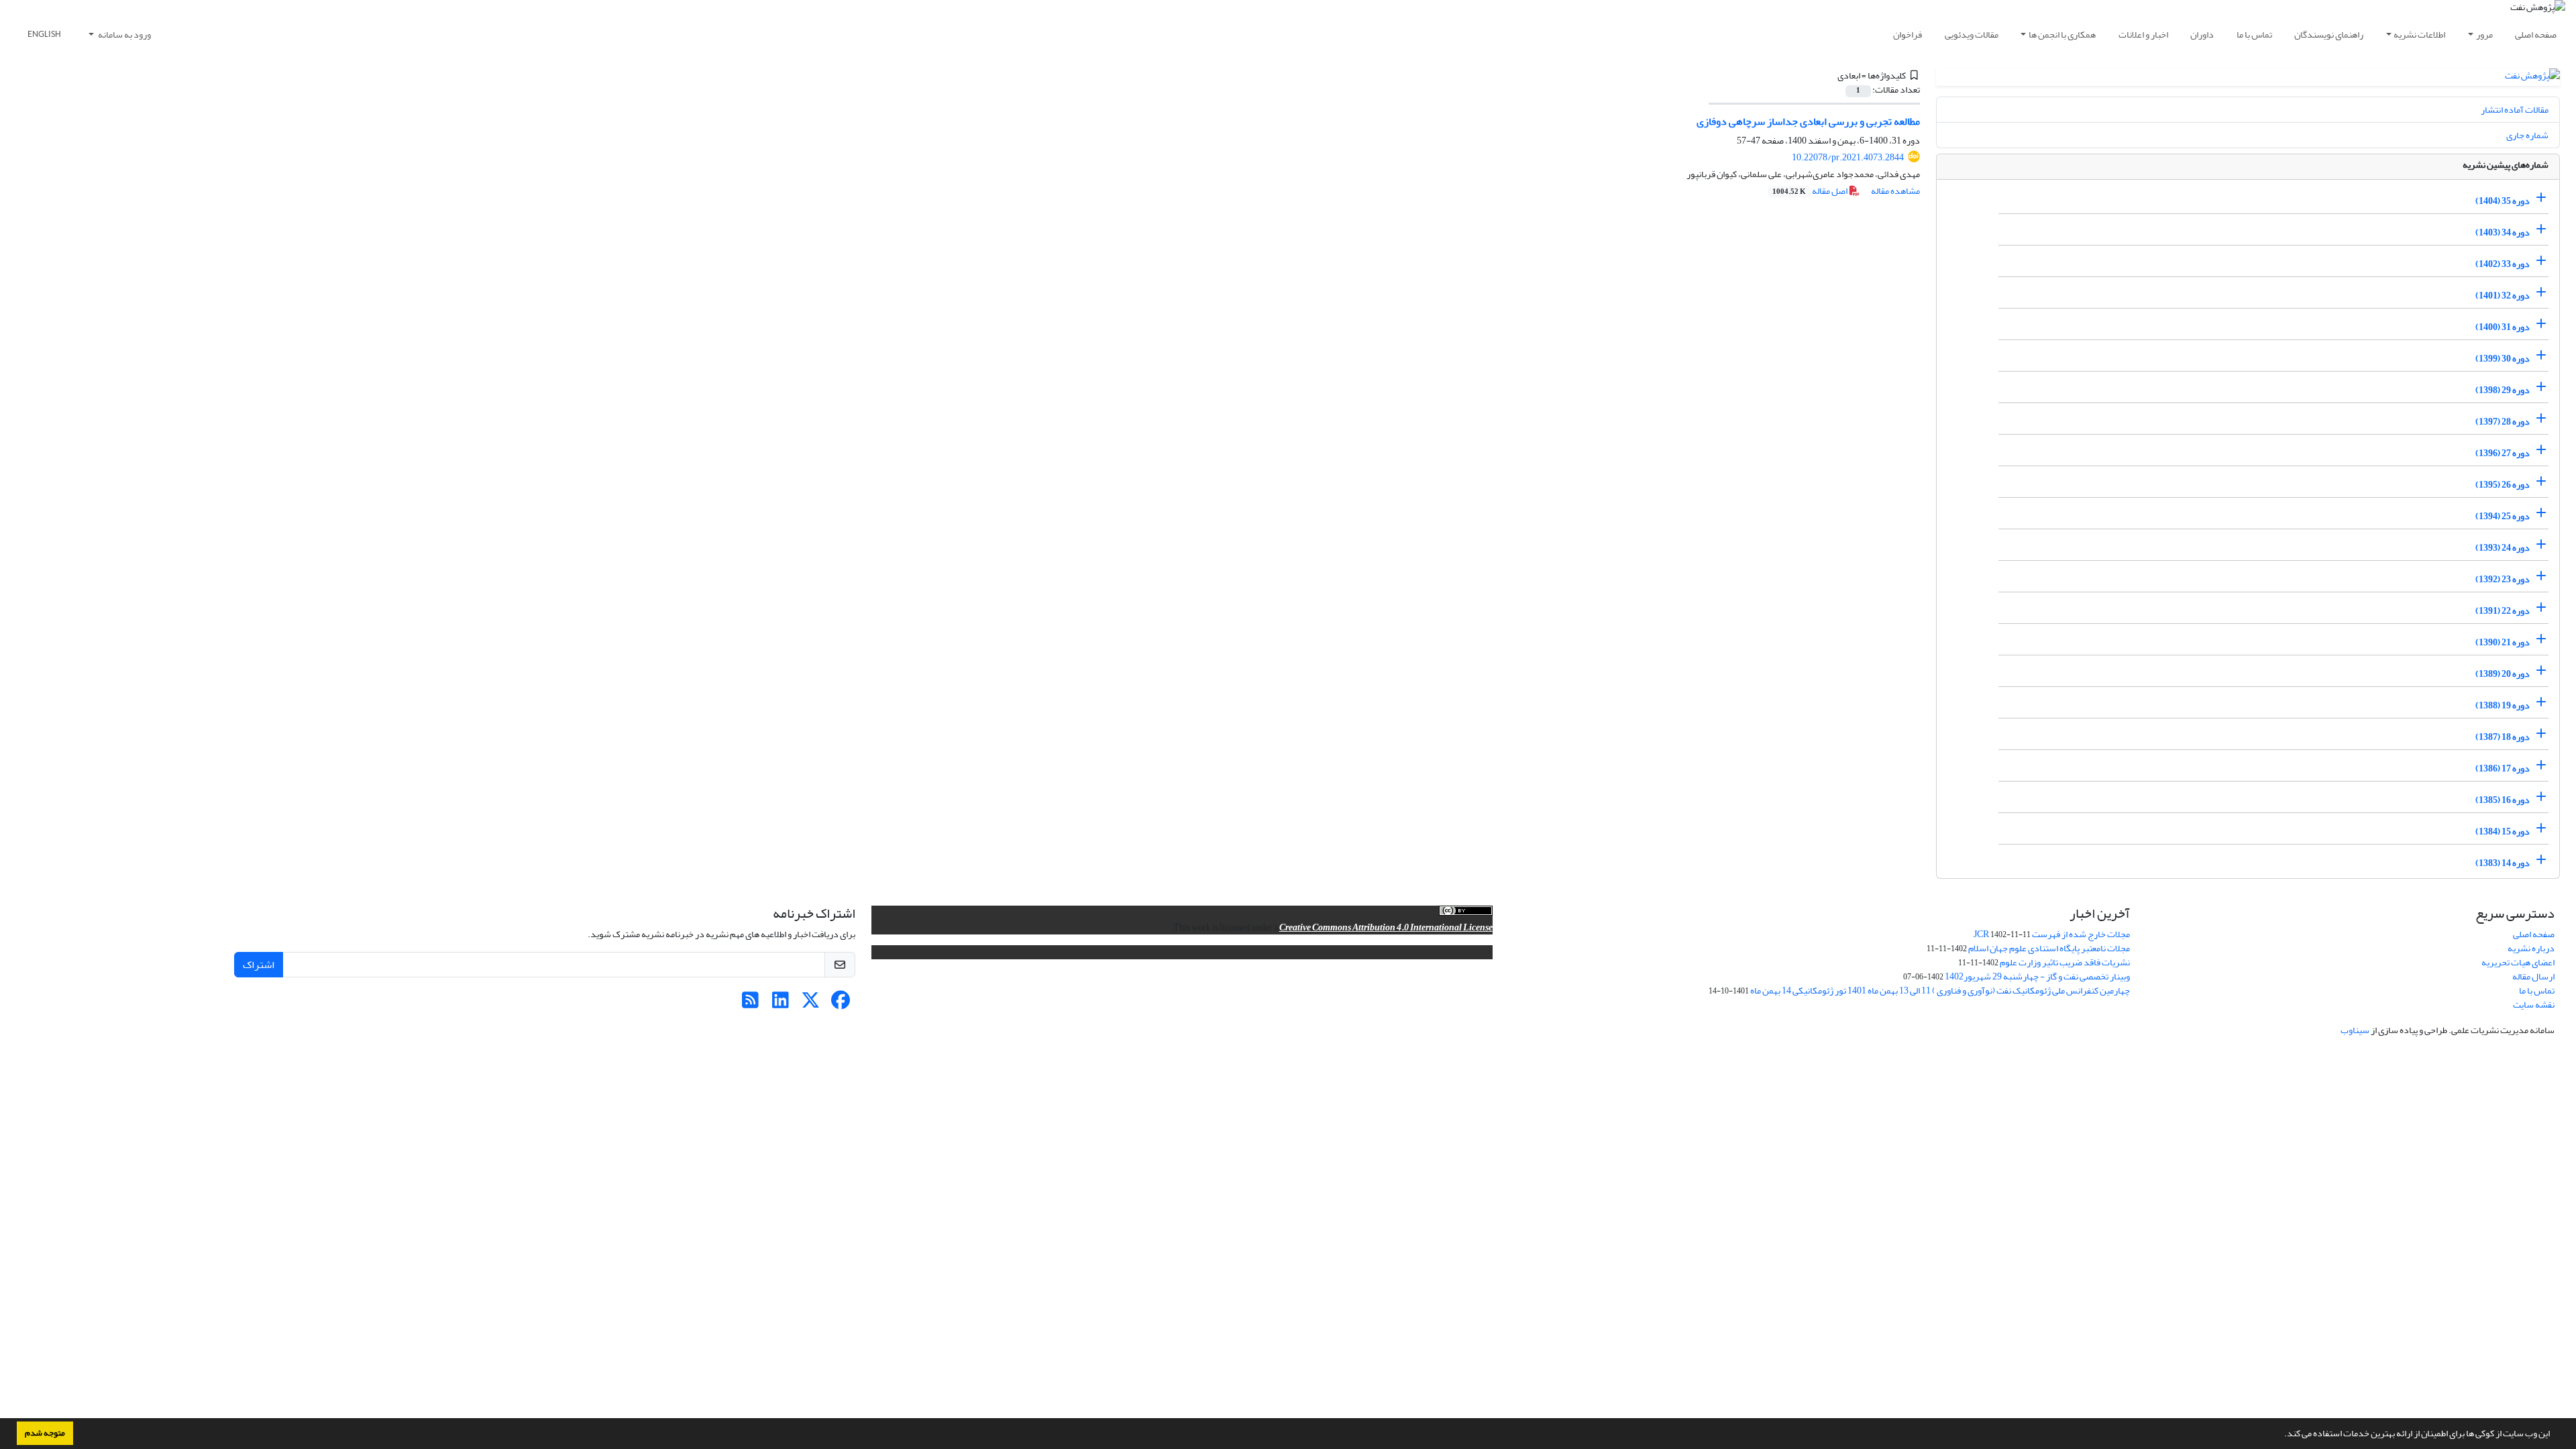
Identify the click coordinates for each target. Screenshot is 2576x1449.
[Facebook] (841, 1004)
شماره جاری (2527, 135)
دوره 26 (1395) (2503, 485)
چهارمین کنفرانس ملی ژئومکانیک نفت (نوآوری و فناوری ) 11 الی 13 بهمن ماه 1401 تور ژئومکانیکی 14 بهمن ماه (1940, 990)
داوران (2202, 35)
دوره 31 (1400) (2503, 327)
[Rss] (750, 1004)
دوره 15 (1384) (2503, 831)
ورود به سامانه (124, 35)
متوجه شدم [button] (45, 1433)
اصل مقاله (1811, 191)
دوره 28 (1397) (2503, 422)
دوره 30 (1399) (2503, 359)
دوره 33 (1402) (2503, 264)
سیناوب (2355, 1030)
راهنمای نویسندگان (2329, 35)
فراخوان (1908, 35)
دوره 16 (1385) (2503, 800)
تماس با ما (2254, 35)
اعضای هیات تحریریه (2518, 962)
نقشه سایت (2534, 1005)
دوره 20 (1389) (2503, 674)
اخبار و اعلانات (2143, 35)
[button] (2281, 1435)
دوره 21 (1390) (2503, 642)
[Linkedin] (781, 1004)
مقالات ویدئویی (1972, 35)
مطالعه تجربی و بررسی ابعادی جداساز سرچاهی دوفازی (1808, 121)
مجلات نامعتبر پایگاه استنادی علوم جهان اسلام (2049, 948)
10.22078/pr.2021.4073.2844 (1848, 157)
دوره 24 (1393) (2503, 548)
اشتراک (259, 965)
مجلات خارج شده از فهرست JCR (2052, 934)
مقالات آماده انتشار (2515, 110)
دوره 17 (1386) (2503, 768)
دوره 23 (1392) (2503, 579)
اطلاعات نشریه (2419, 35)
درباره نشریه (2531, 948)
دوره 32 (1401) (2503, 296)
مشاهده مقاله (1895, 191)
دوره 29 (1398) (2503, 390)
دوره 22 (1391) (2503, 611)
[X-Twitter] (811, 1004)
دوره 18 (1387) (2503, 737)
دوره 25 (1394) (2503, 516)
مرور (2484, 35)
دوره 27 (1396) (2503, 453)
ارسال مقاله (2533, 976)
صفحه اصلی (2536, 35)
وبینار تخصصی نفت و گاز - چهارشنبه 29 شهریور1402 (2037, 976)
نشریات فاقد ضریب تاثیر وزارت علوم (2065, 962)
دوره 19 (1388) (2503, 705)
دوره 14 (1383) (2503, 863)
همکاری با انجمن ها (2062, 35)
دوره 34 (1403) (2503, 232)
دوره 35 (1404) (2503, 201)
